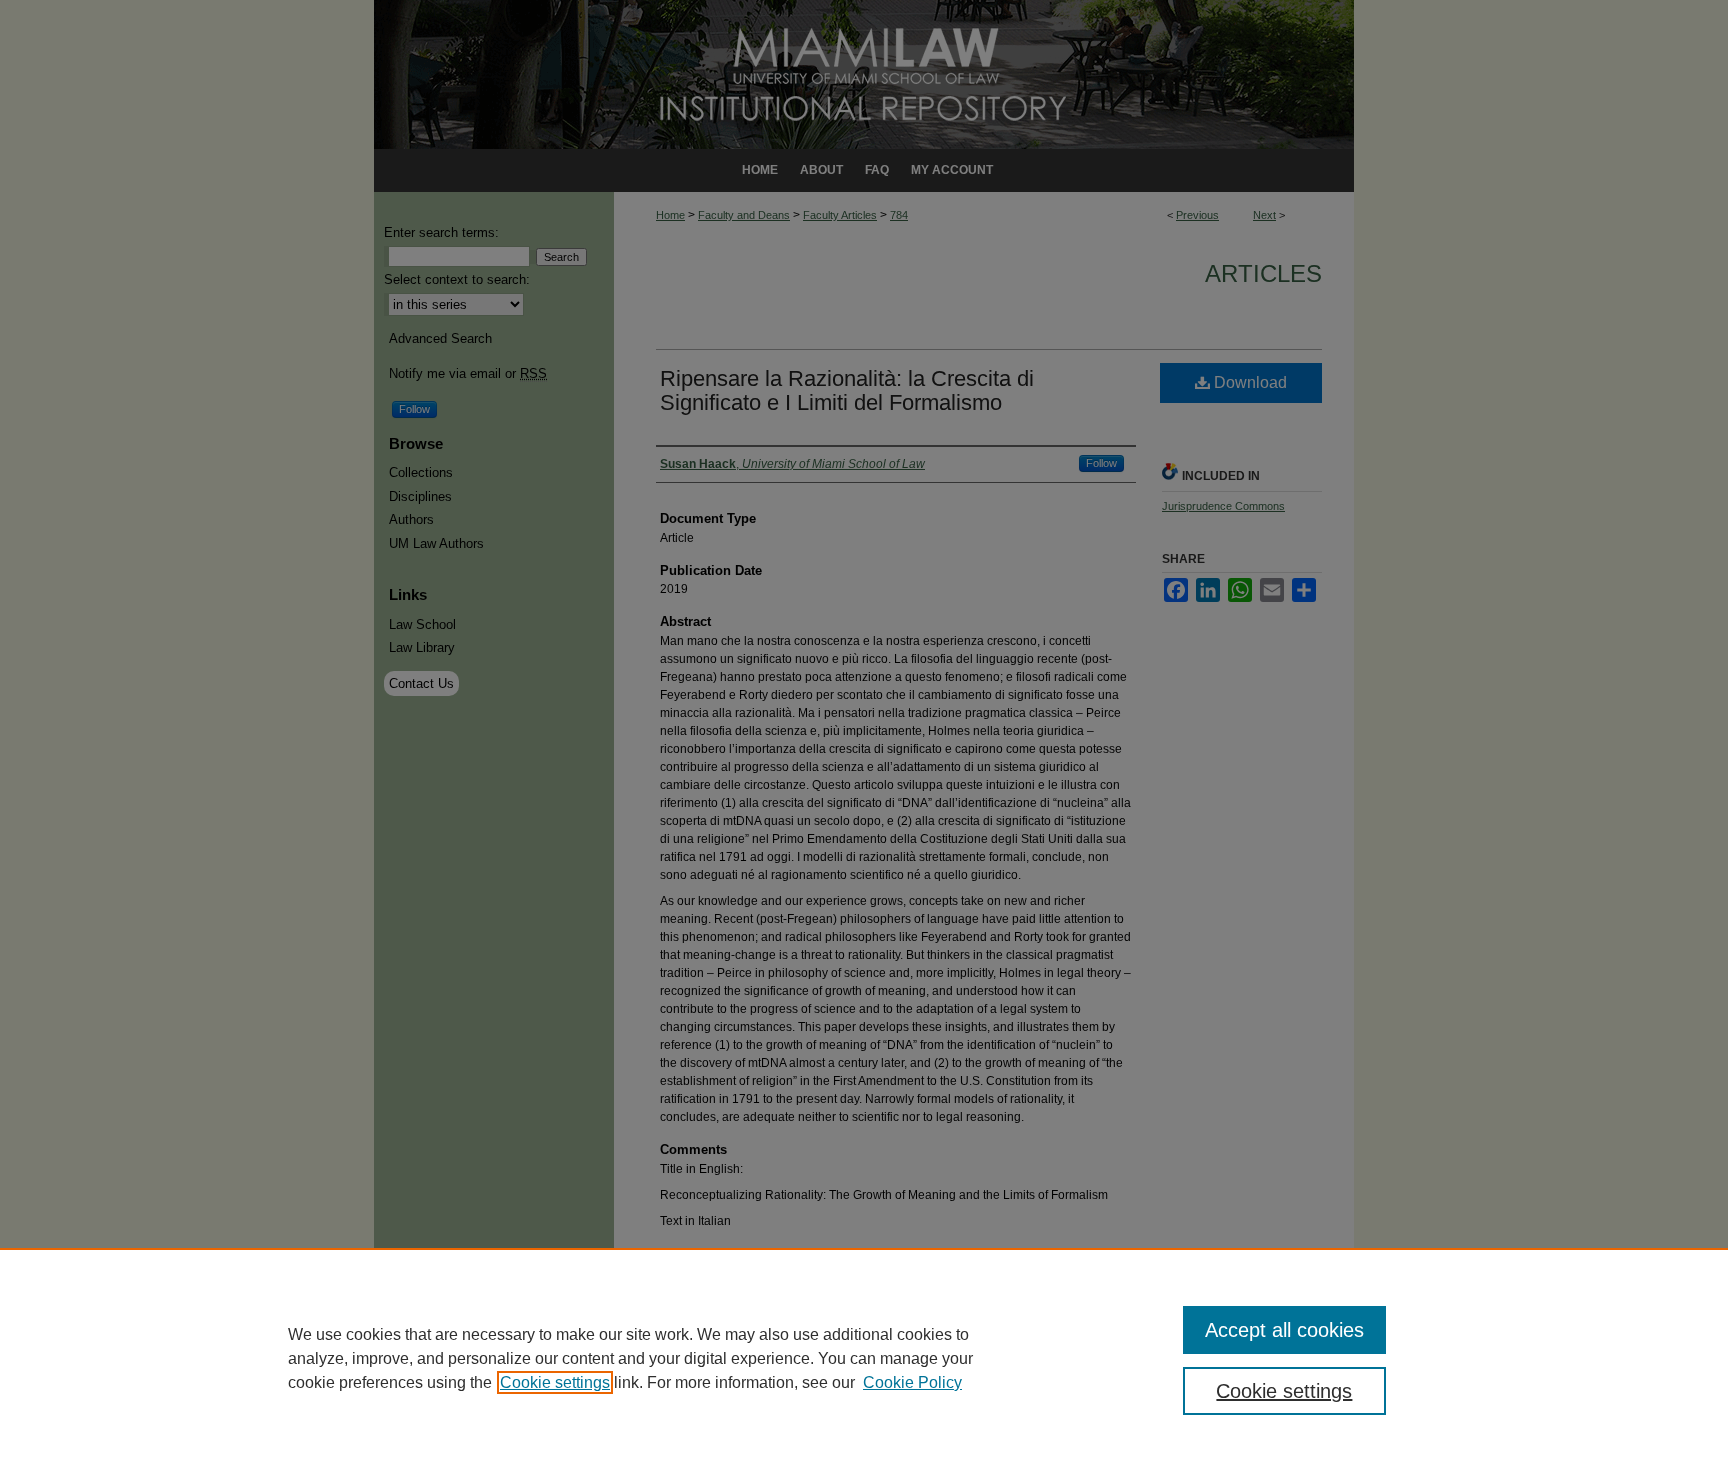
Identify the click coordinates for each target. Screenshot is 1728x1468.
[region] (864, 1358)
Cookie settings (555, 1382)
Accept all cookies (1284, 1330)
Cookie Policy (912, 1382)
